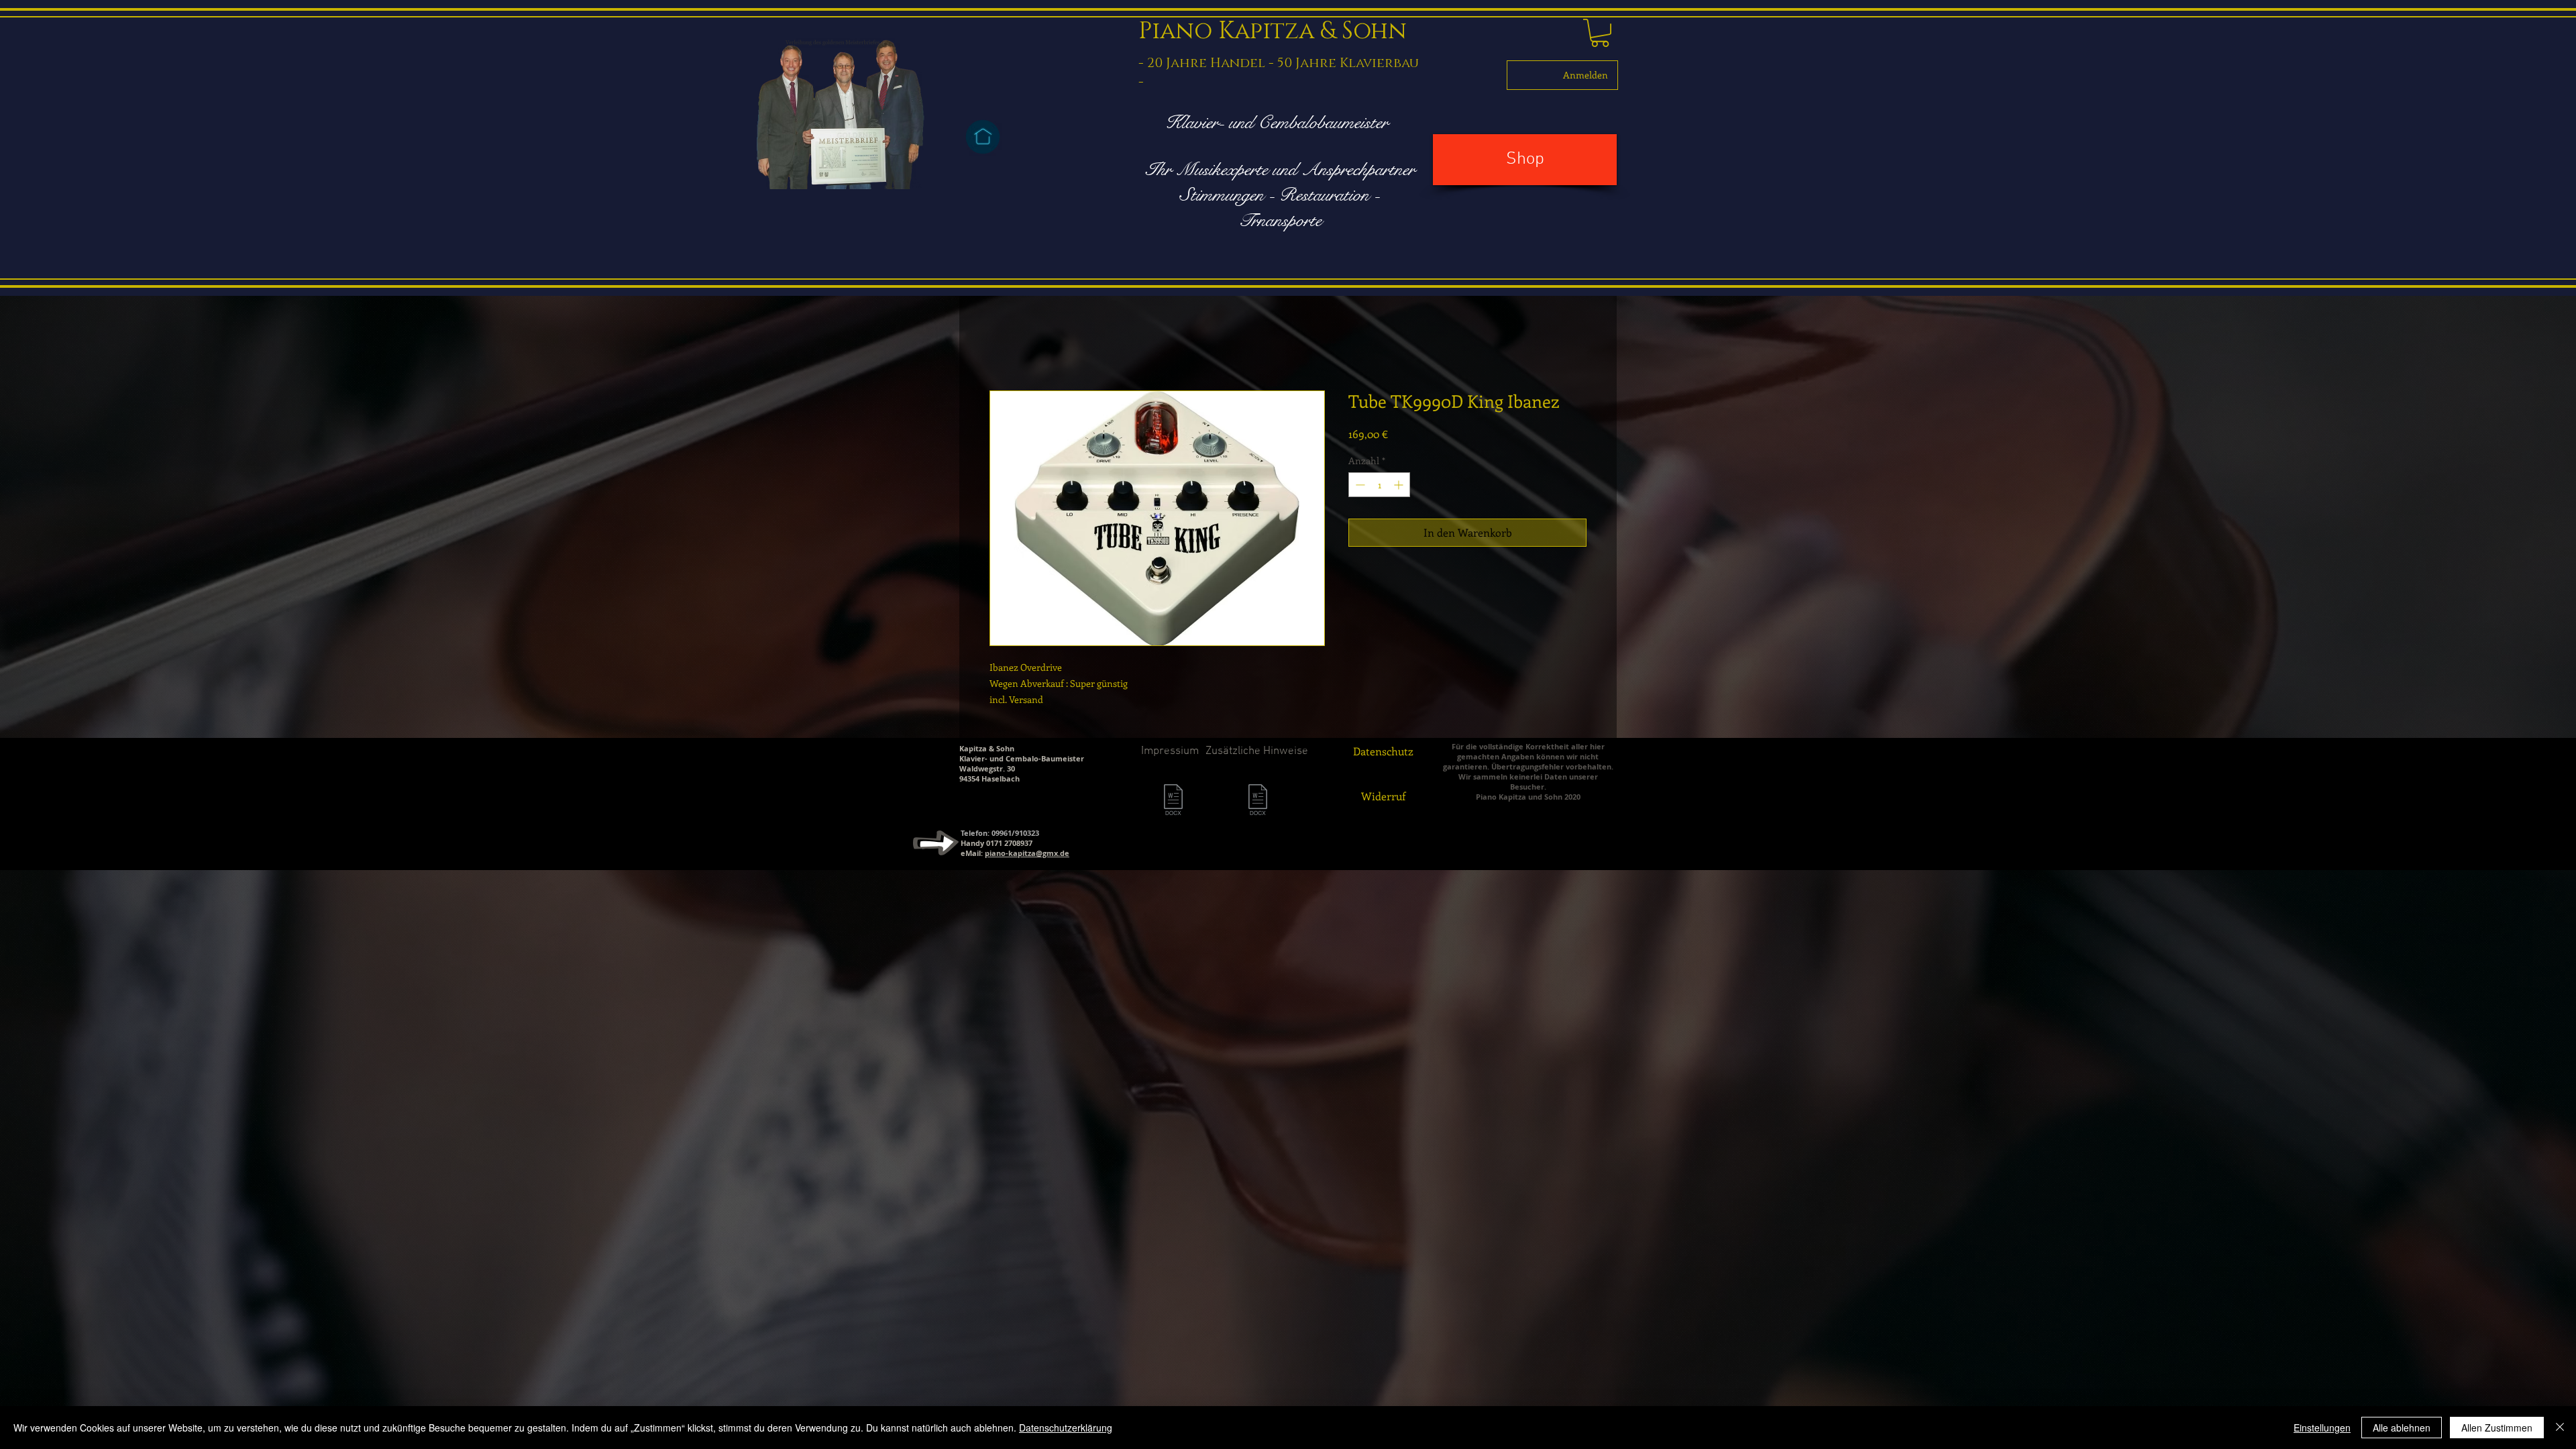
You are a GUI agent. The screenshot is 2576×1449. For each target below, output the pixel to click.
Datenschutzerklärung (1066, 1428)
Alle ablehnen (2402, 1428)
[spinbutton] (1379, 487)
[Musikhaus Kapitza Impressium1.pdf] (1258, 804)
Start (1002, 344)
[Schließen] (2560, 1428)
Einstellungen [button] (2322, 1428)
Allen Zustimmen (2497, 1428)
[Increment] (1400, 487)
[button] (1600, 33)
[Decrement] (1359, 487)
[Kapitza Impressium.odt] (1173, 804)
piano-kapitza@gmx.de (1027, 856)
